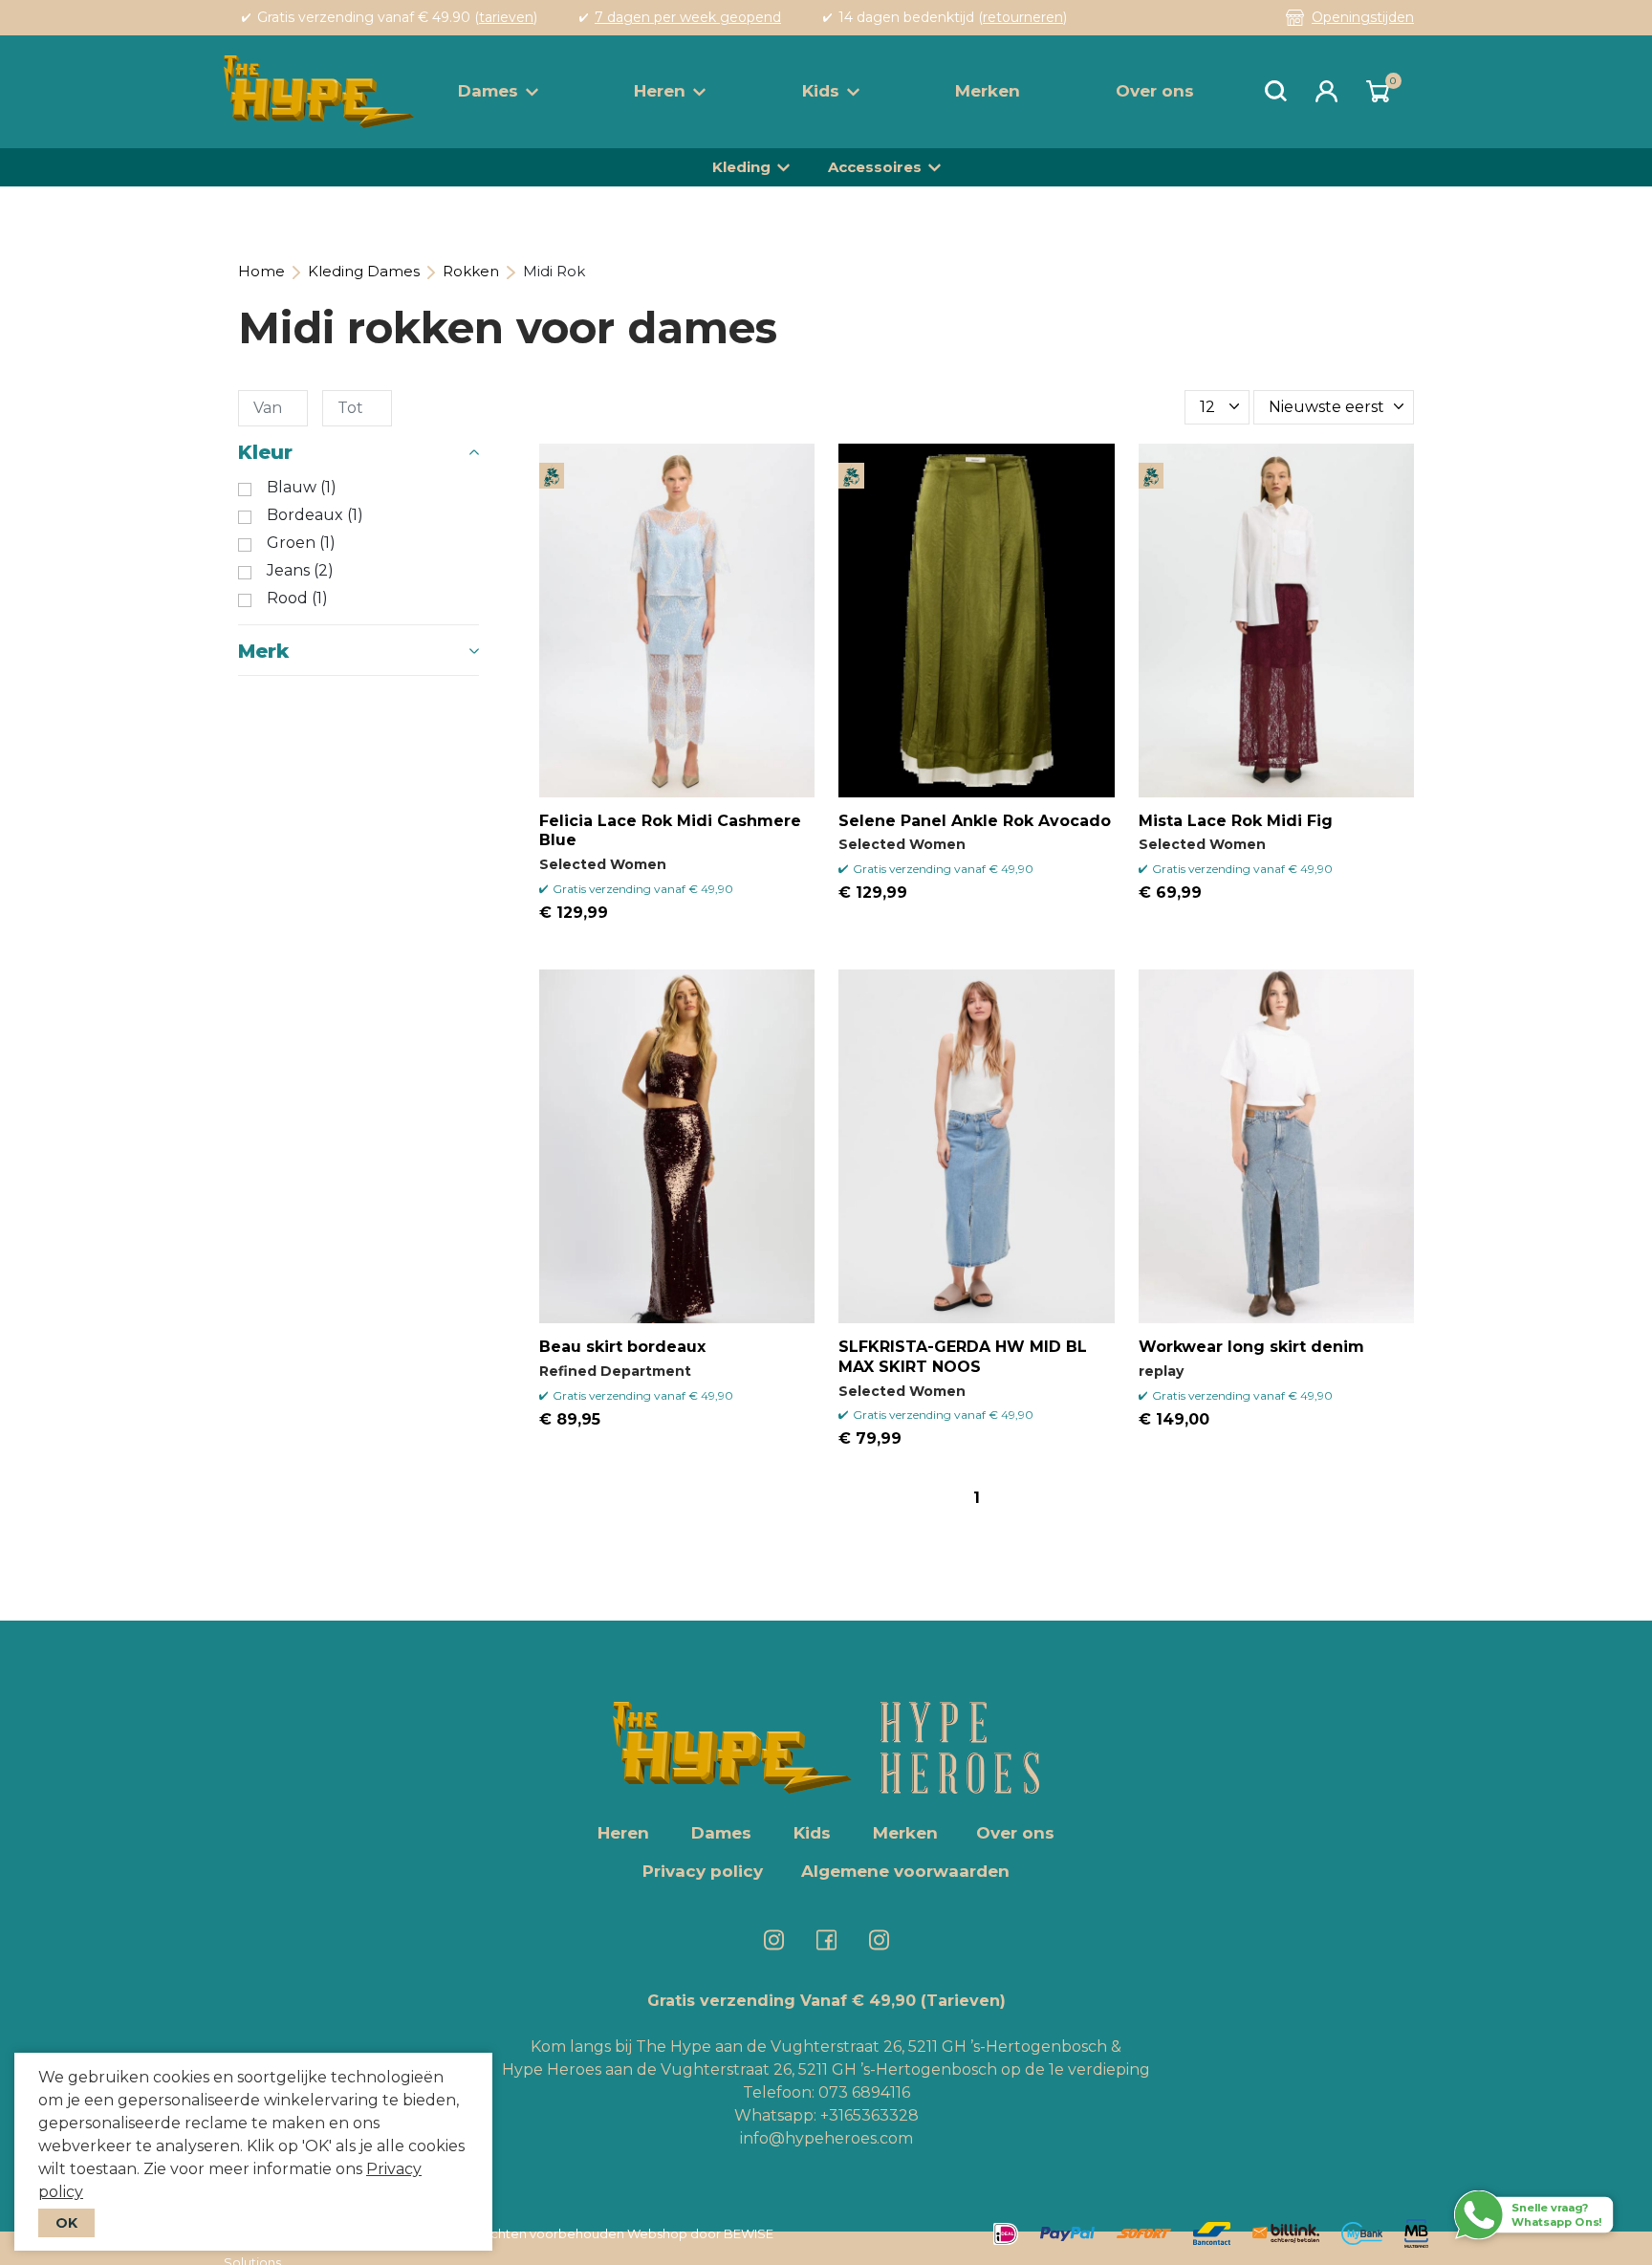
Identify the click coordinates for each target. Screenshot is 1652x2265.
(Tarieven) (963, 2001)
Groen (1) (301, 543)
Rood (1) (297, 599)
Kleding (741, 167)
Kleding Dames (364, 271)
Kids (821, 91)
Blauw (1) (302, 488)
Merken (988, 91)
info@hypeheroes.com (826, 2138)
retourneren (1023, 17)
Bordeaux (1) (315, 515)
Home (261, 271)
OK (66, 2223)
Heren (660, 91)
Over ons (1155, 91)
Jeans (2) (300, 571)
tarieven (506, 17)
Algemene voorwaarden (905, 1871)
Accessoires (875, 167)
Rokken (471, 271)
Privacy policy (703, 1871)
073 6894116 (864, 2092)
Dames (488, 91)
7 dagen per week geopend (688, 17)
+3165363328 (868, 2115)
